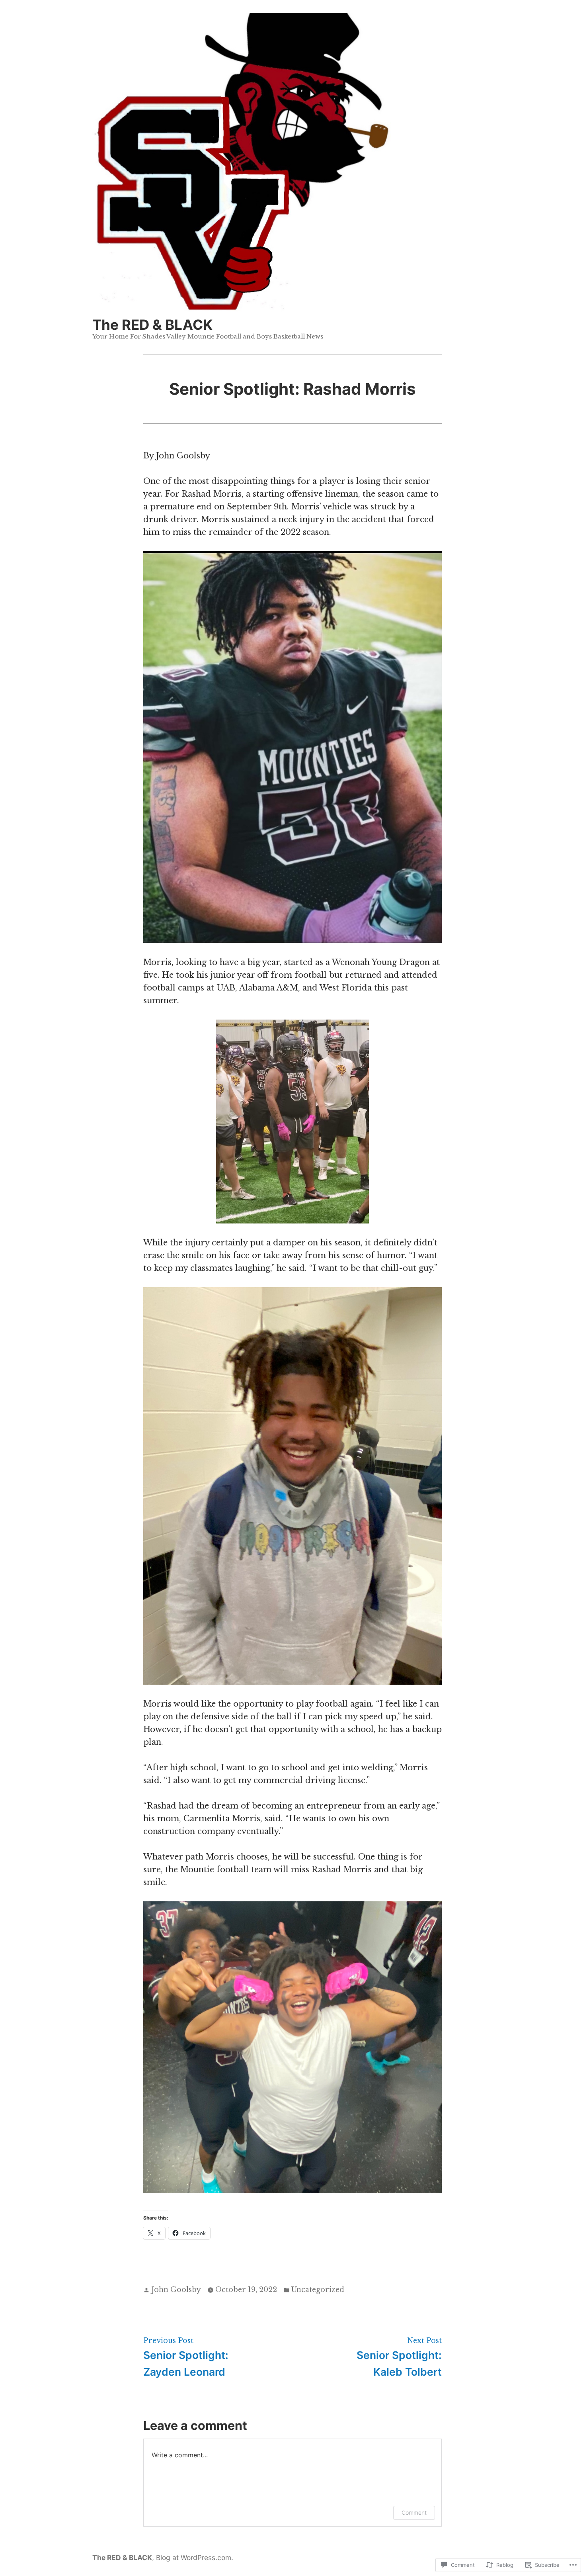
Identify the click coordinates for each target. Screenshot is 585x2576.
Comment (414, 2512)
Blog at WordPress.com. (195, 2557)
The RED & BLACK (152, 325)
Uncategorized (318, 2290)
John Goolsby (176, 2290)
